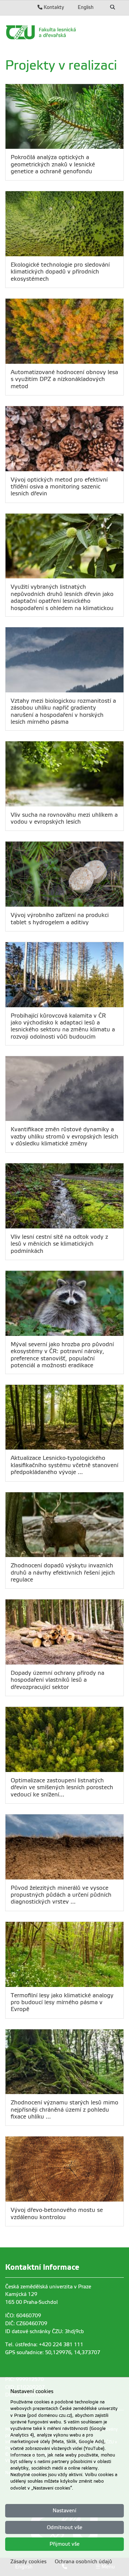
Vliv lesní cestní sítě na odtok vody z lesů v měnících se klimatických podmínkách (59, 1244)
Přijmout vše (64, 2544)
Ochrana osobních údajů (83, 2562)
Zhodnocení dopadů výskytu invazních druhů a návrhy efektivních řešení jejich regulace (63, 1573)
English (86, 7)
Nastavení (64, 2511)
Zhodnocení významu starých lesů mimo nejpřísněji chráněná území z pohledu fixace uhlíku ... (64, 2110)
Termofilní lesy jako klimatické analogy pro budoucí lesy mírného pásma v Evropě (62, 2002)
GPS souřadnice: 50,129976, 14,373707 (53, 2352)
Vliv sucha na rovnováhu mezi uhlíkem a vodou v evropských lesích (64, 818)
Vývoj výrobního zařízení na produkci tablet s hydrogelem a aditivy (60, 919)
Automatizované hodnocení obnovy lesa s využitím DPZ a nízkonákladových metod (64, 379)
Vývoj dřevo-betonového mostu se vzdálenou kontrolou (57, 2213)
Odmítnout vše (64, 2527)
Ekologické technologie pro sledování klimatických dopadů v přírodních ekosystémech (60, 272)
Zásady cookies (28, 2562)
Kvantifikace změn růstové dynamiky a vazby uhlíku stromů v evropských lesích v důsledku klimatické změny (64, 1136)
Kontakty (53, 7)
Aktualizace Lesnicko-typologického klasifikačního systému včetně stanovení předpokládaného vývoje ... (64, 1465)
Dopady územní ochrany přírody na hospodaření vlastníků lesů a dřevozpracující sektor (57, 1680)
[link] (64, 32)
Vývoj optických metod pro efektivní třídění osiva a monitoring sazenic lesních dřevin (59, 487)
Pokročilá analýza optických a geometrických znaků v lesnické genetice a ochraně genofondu (53, 164)
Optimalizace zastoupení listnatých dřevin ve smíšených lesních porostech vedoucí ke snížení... (62, 1787)
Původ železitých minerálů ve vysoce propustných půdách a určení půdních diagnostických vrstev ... (61, 1895)
